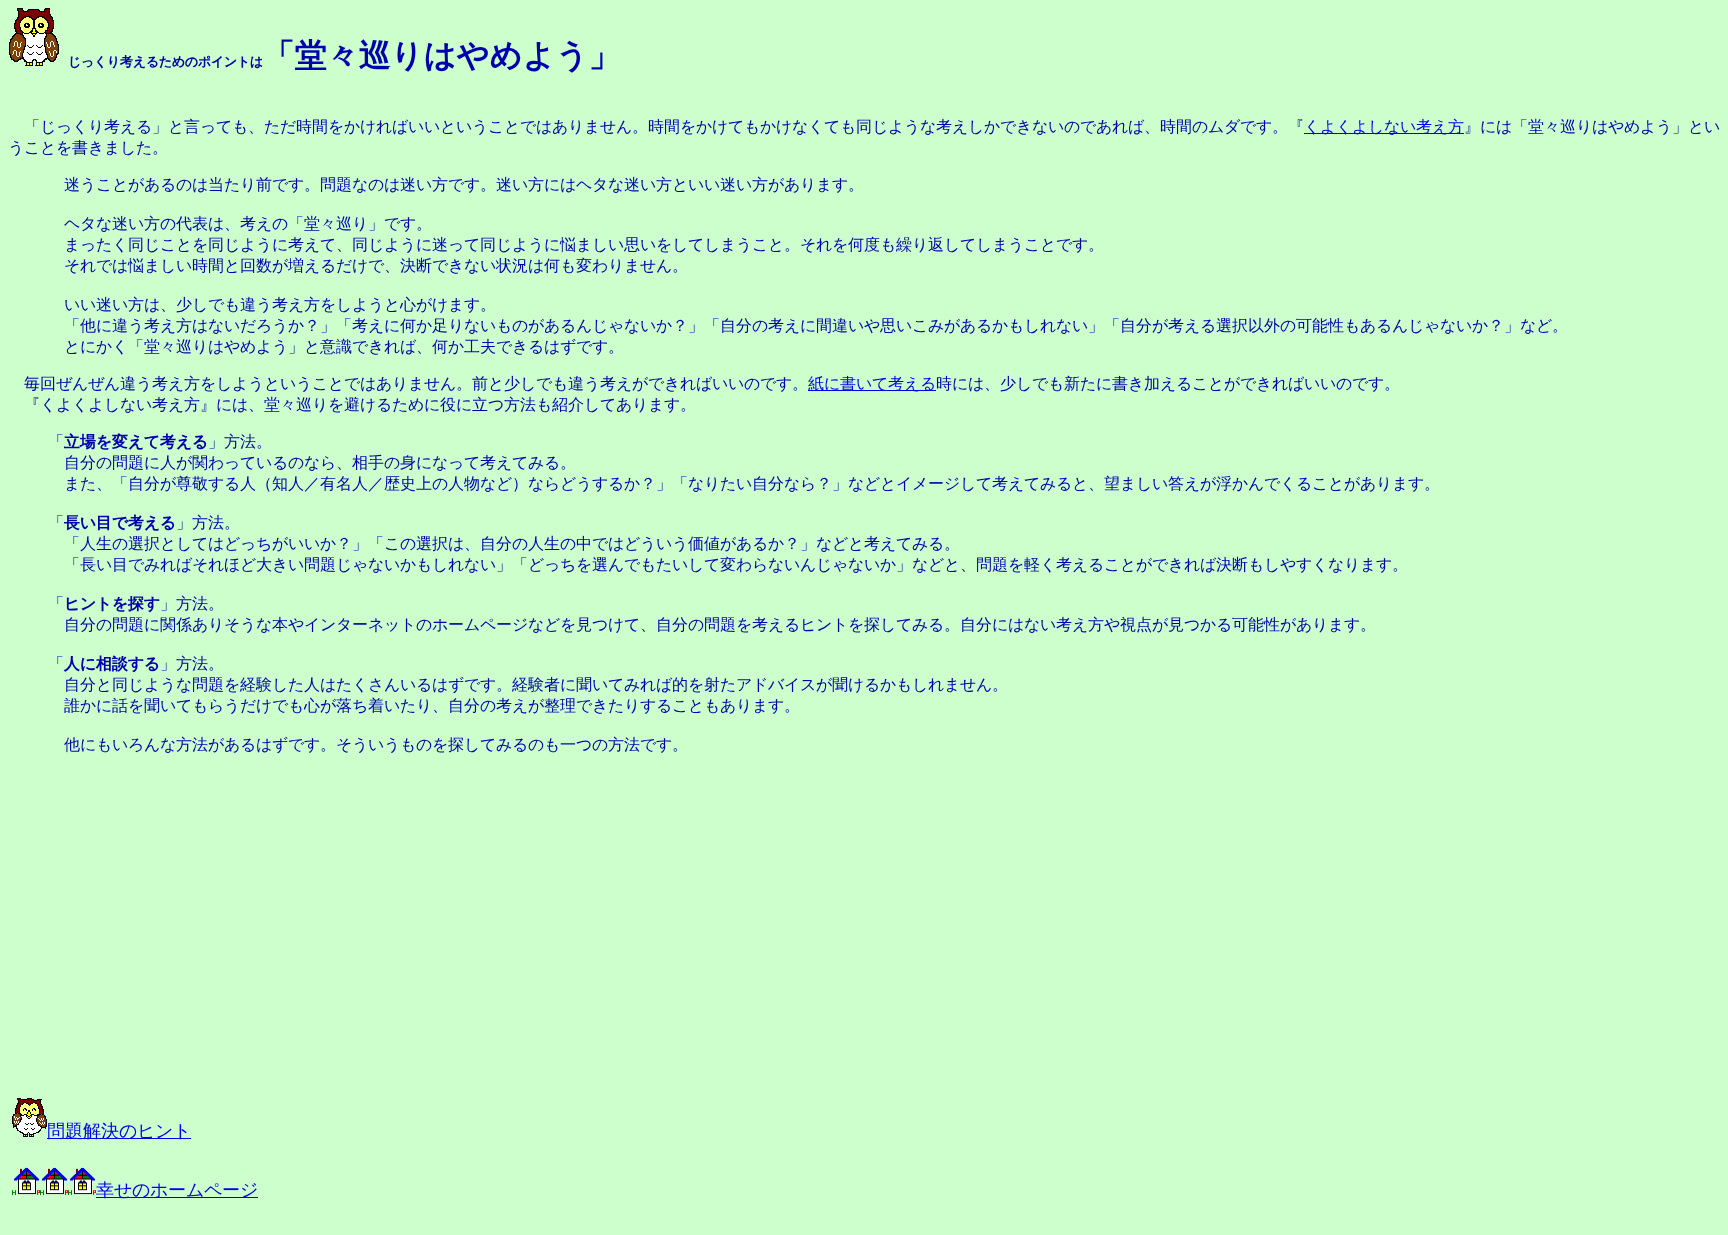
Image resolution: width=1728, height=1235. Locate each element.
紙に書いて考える (872, 383)
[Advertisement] (232, 934)
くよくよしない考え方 (1384, 126)
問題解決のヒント (119, 1131)
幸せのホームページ (177, 1190)
